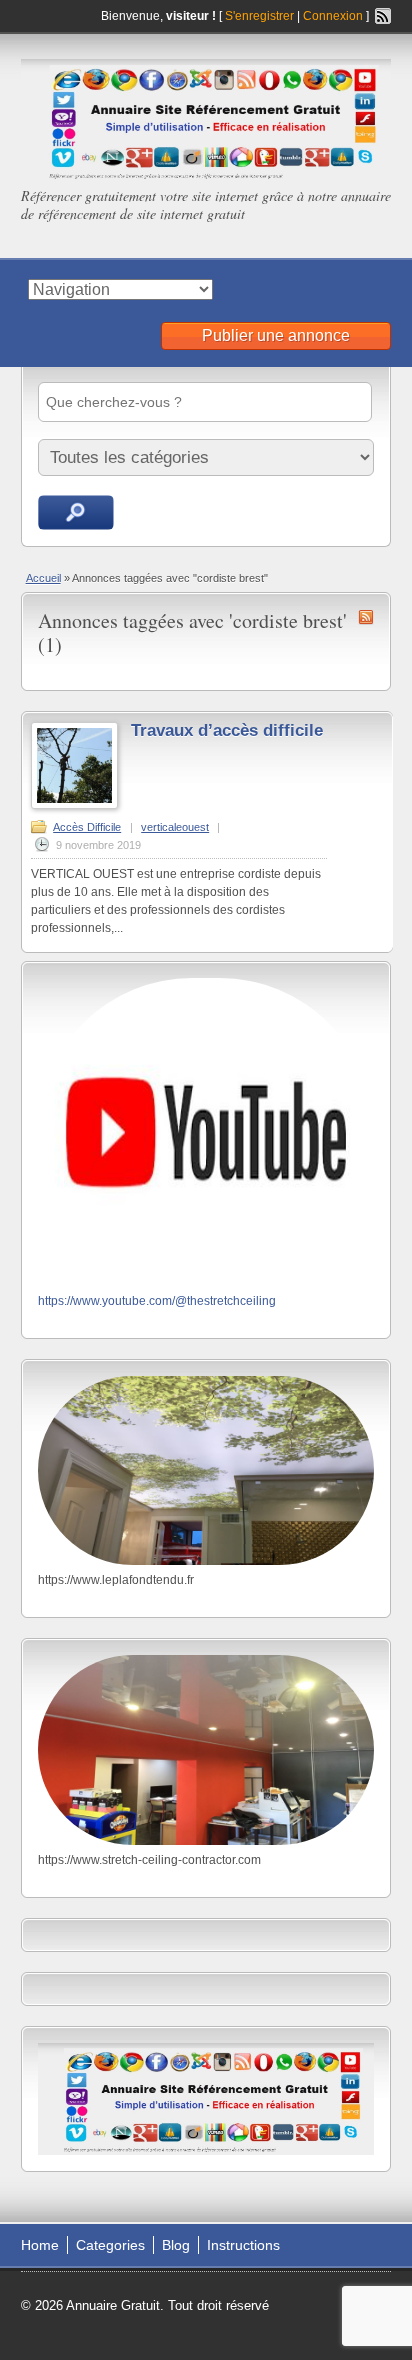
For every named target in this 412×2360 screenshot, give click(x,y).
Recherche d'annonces (76, 512)
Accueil (43, 578)
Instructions (243, 2245)
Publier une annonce (276, 335)
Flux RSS (383, 16)
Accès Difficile (87, 827)
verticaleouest (175, 827)
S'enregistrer (259, 16)
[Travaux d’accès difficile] (74, 805)
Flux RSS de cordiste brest (366, 617)
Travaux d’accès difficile (227, 730)
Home (40, 2245)
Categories (110, 2245)
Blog (176, 2245)
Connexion (334, 16)
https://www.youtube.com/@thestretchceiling (157, 1301)
